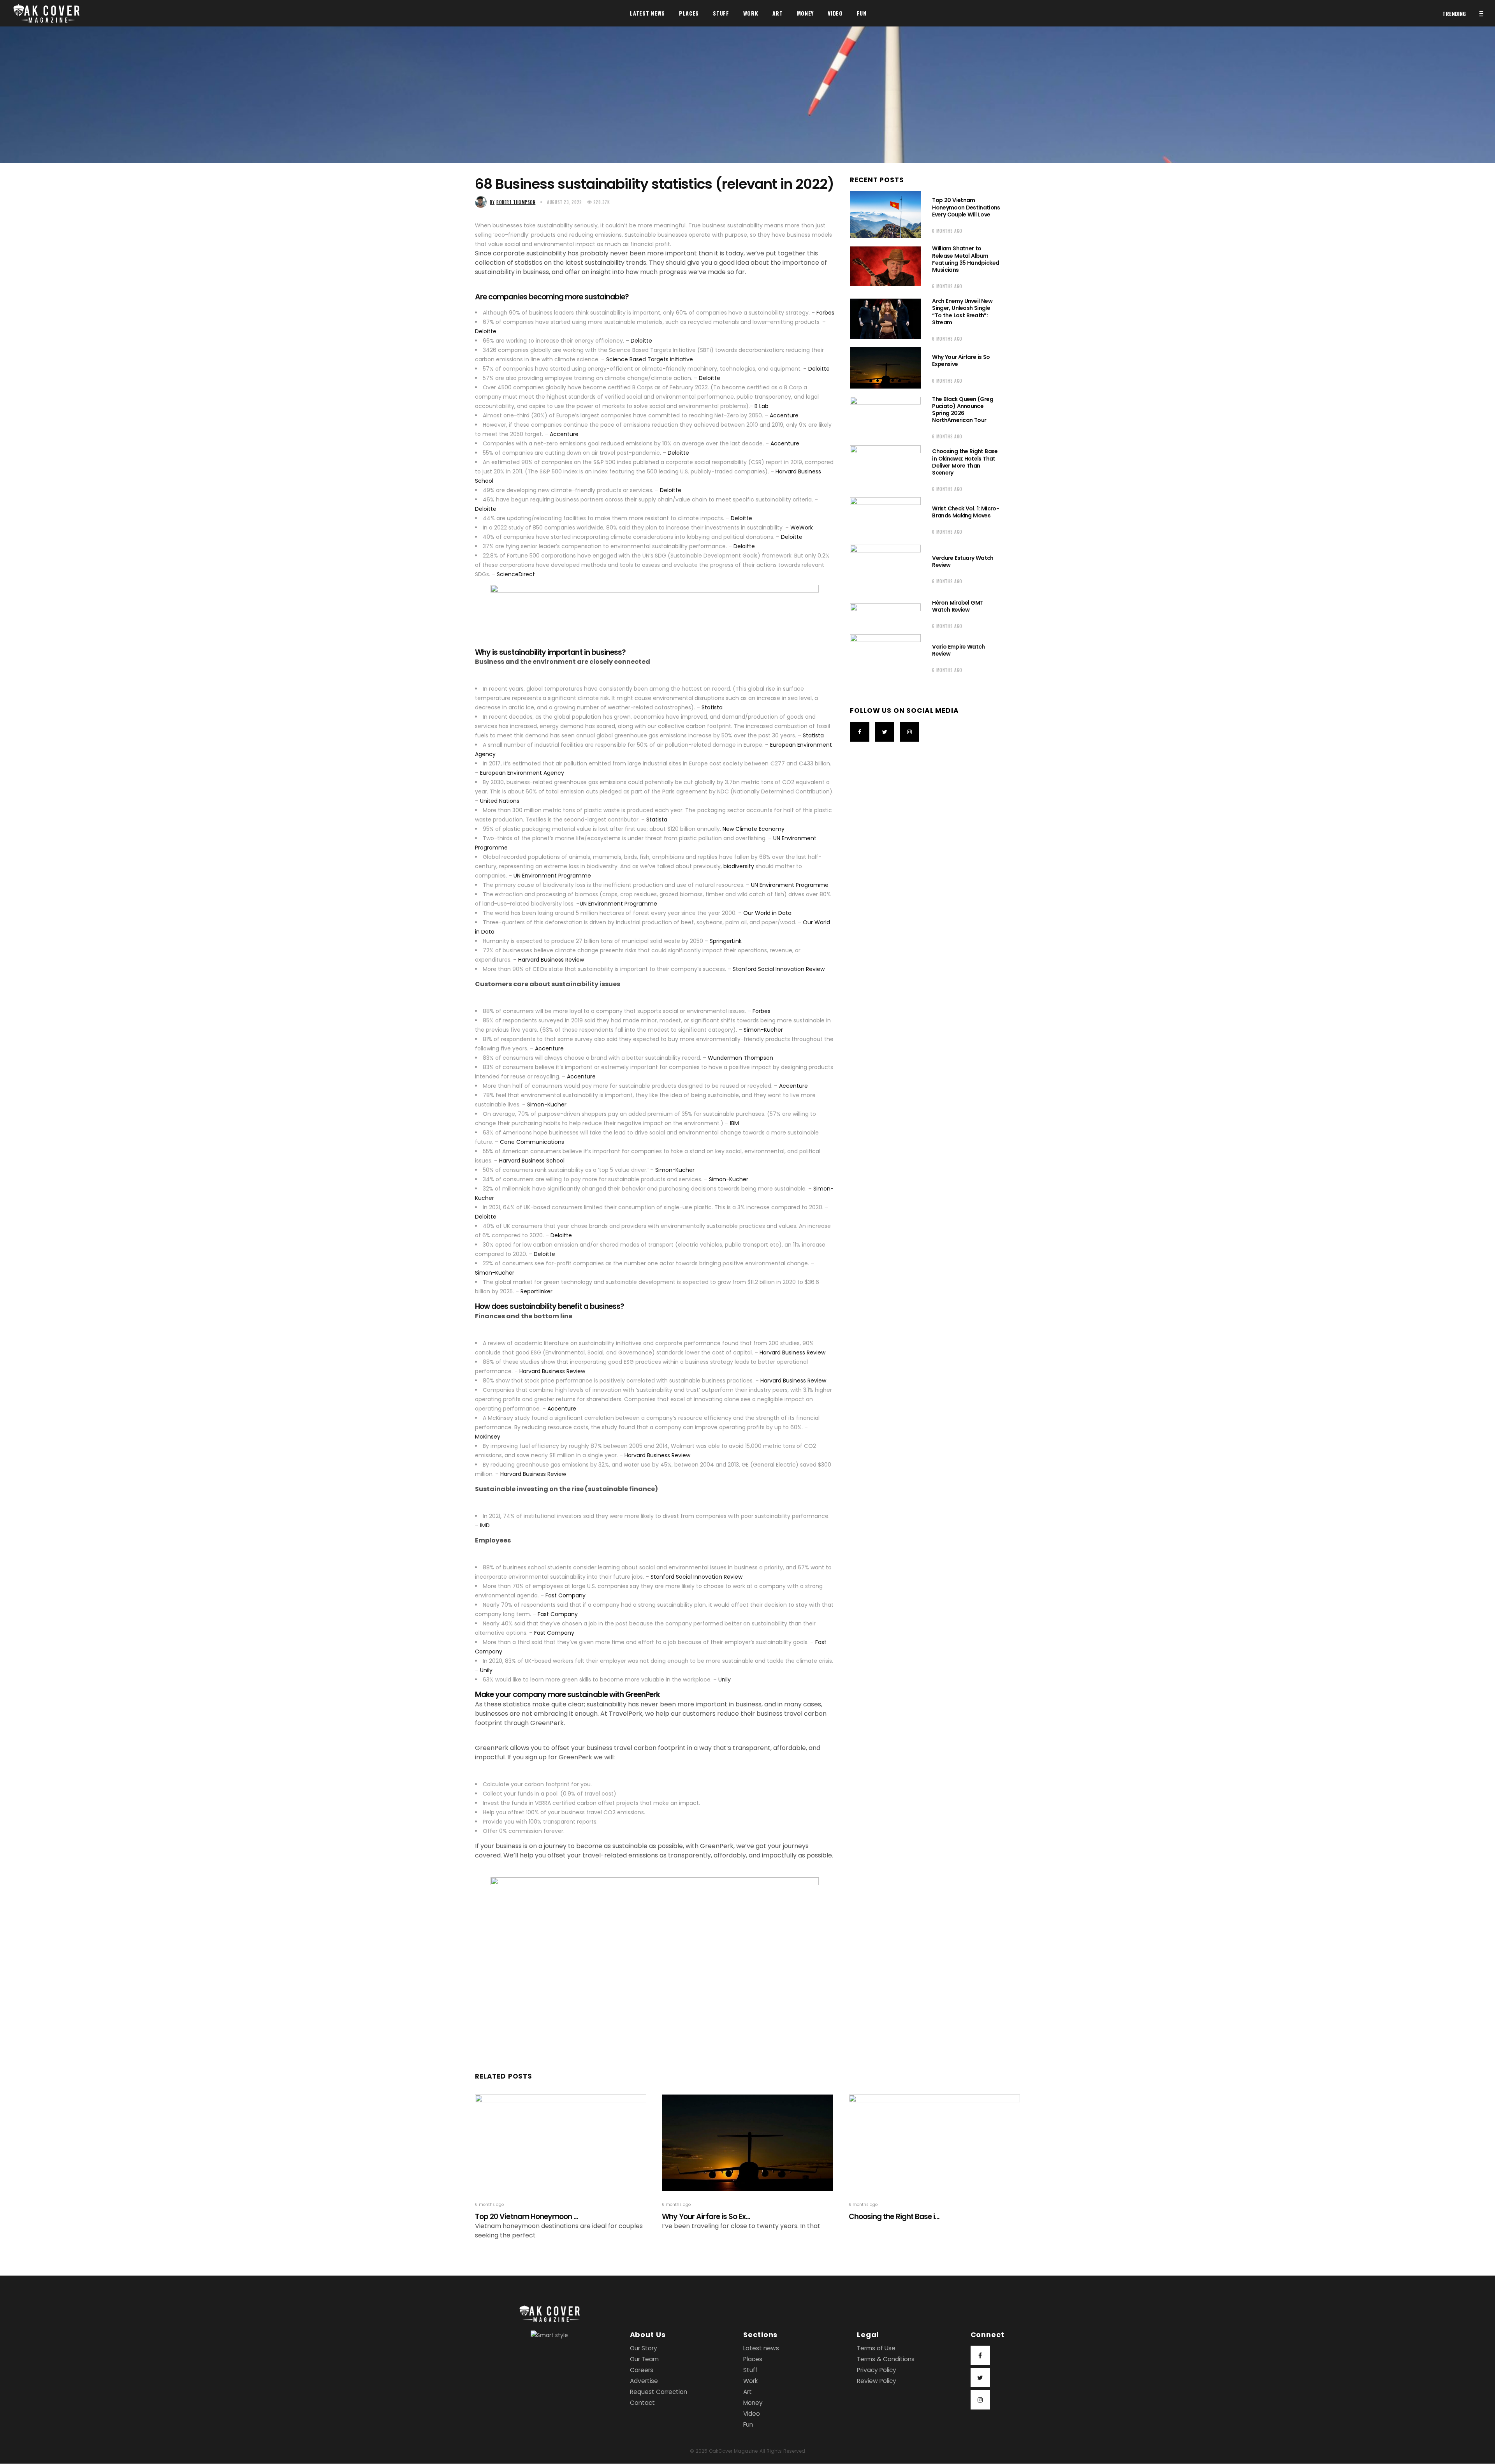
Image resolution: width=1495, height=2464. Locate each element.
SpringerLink (725, 941)
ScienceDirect (515, 574)
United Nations (499, 801)
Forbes (825, 313)
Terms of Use (876, 2349)
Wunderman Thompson (740, 1058)
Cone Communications (531, 1142)
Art (747, 2392)
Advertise (644, 2381)
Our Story (644, 2349)
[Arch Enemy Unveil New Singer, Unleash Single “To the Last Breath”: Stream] (885, 318)
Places (753, 2359)
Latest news (761, 2349)
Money (753, 2403)
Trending (1454, 13)
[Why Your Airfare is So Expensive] (885, 368)
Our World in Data (767, 913)
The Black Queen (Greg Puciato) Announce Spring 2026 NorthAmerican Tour (963, 410)
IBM (734, 1123)
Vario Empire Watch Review (958, 650)
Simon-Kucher (762, 1030)
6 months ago (947, 231)
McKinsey (488, 1437)
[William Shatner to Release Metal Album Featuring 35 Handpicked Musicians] (885, 266)
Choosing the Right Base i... (894, 2217)
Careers (642, 2370)
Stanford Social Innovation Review (778, 969)
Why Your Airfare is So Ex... (706, 2217)
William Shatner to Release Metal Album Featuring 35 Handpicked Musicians (966, 259)
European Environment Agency (521, 773)
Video (752, 2414)
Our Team (644, 2359)
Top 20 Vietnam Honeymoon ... (527, 2217)
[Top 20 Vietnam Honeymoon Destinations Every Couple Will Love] (885, 214)
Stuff (750, 2370)
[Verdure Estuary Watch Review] (885, 568)
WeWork (801, 528)
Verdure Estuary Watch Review (963, 561)
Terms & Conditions (886, 2359)
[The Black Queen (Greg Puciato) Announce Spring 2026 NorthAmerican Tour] (885, 417)
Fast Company (565, 1595)
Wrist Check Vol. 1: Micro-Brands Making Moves (965, 512)
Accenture (783, 415)
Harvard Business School (531, 1161)
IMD (484, 1525)
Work (750, 2381)
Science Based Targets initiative (649, 359)
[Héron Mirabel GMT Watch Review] (885, 613)
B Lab (761, 406)
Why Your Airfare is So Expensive (961, 361)
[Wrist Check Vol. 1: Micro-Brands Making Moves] (885, 519)
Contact (642, 2403)
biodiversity (739, 866)
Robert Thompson (513, 202)
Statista (711, 707)
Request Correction (659, 2392)
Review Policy (877, 2381)
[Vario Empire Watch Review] (885, 657)
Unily (485, 1670)
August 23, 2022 (564, 202)
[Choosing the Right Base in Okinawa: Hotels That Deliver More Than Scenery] (885, 469)
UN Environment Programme (551, 876)
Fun (748, 2425)
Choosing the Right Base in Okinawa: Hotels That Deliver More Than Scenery (965, 462)
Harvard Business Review (550, 960)
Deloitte (486, 331)
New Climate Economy (753, 829)
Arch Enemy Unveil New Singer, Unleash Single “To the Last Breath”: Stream (962, 312)
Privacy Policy (877, 2370)
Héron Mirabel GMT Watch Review (958, 606)
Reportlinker (536, 1291)
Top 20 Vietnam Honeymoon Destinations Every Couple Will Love (966, 207)
